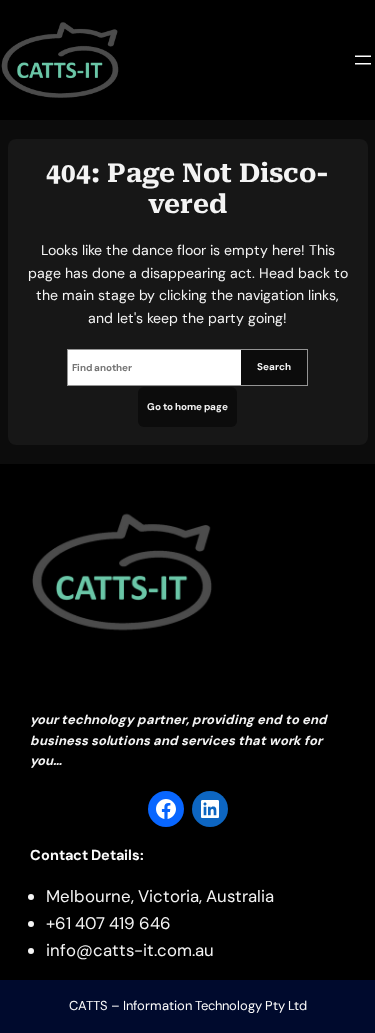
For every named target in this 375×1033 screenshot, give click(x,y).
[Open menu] (363, 60)
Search (274, 366)
